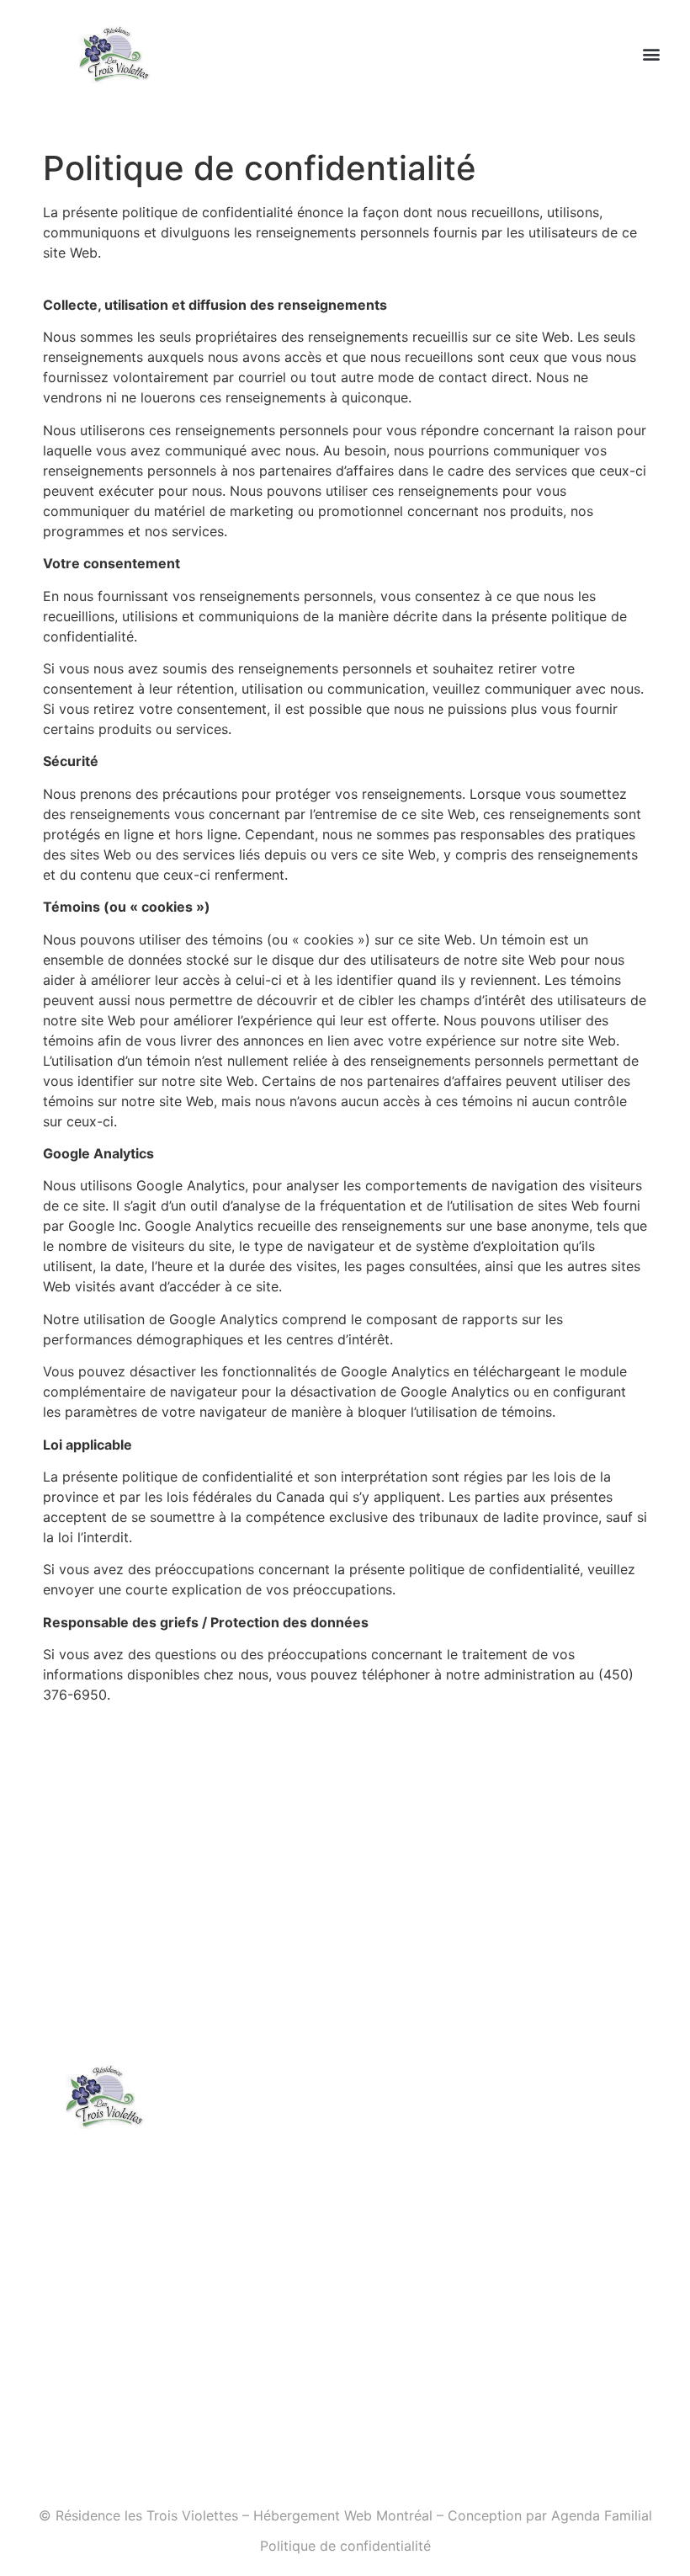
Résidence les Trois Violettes (147, 2515)
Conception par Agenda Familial (550, 2515)
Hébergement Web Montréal (343, 2515)
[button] (651, 54)
